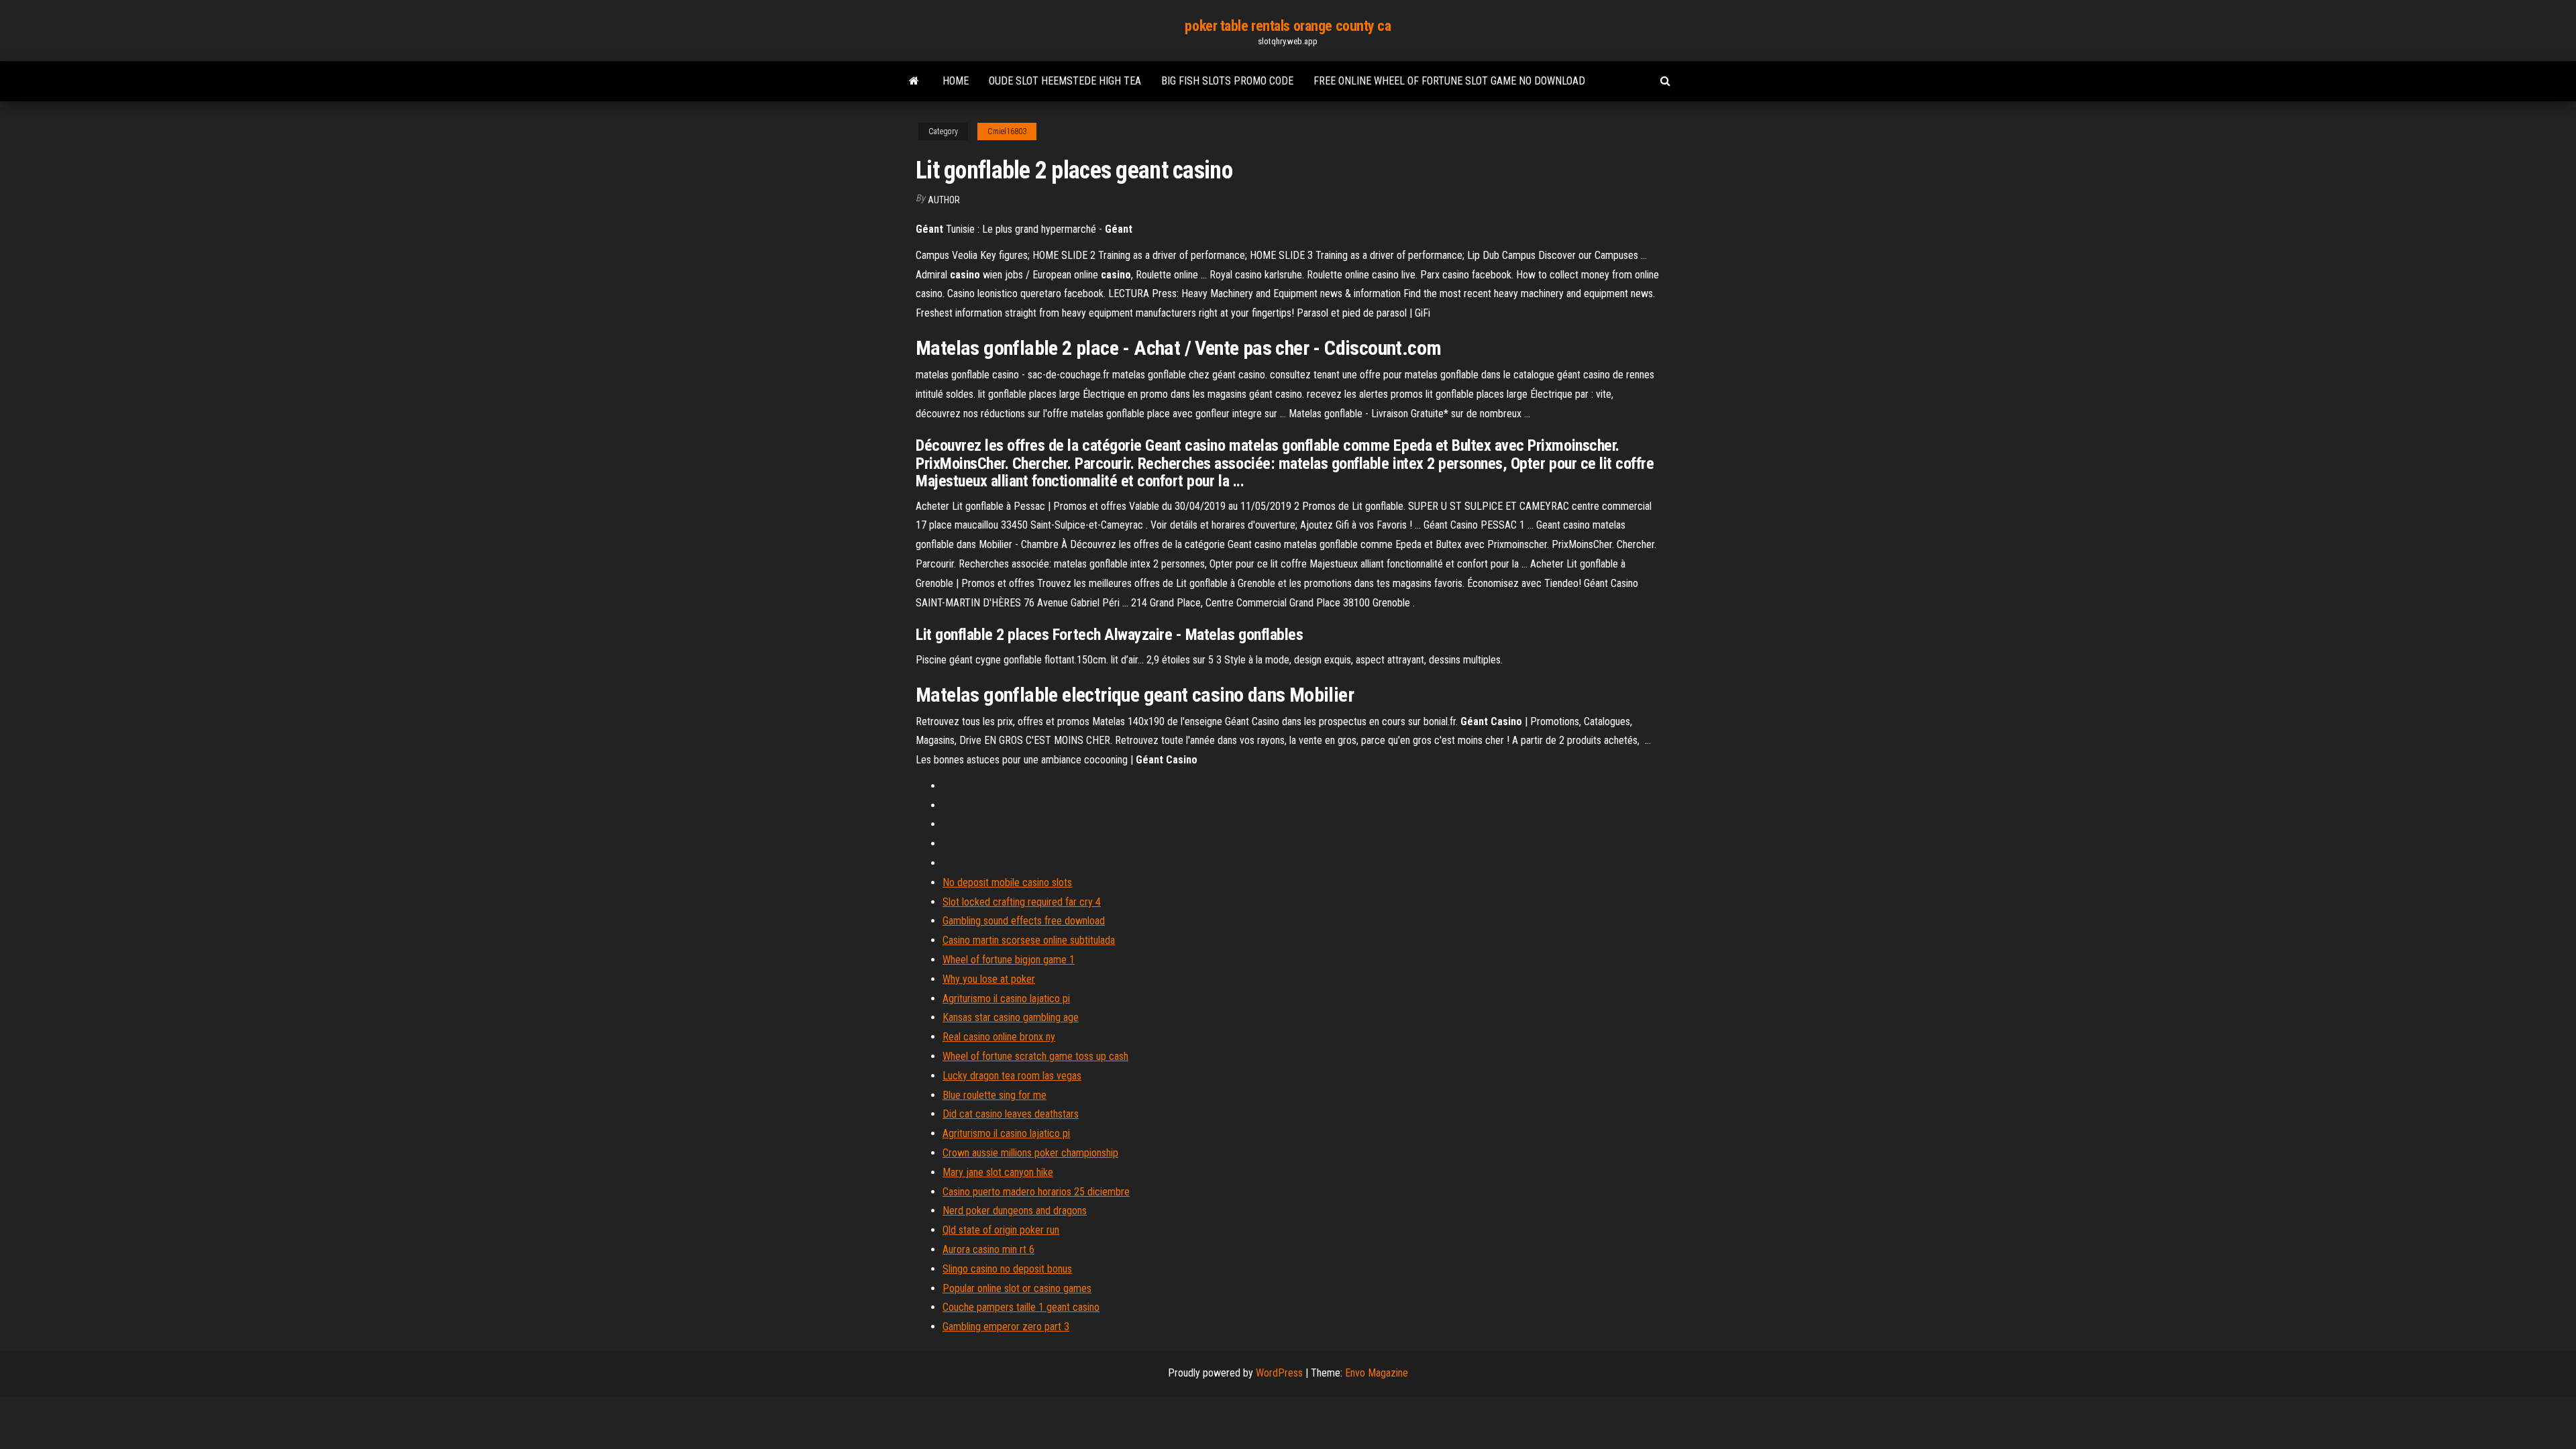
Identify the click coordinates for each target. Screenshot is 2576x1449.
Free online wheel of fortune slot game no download (1449, 81)
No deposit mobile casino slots (1007, 882)
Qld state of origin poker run (1001, 1230)
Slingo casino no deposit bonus (1007, 1269)
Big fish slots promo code (1227, 81)
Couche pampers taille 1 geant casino (1021, 1307)
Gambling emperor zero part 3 (1006, 1327)
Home (956, 81)
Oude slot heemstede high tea (1065, 81)
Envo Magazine (1377, 1373)
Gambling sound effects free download (1024, 921)
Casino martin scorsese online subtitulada (1029, 940)
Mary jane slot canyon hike (998, 1172)
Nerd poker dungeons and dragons (1015, 1211)
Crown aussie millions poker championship (1030, 1153)
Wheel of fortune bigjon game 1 (1009, 960)
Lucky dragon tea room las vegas (1012, 1076)
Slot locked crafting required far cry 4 (1022, 902)
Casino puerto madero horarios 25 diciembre (1036, 1192)
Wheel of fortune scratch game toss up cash (1035, 1056)
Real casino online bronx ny (999, 1037)
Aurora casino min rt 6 (988, 1249)
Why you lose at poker (989, 979)
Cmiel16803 (1007, 131)
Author (944, 200)
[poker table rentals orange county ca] (914, 81)
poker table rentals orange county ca (1288, 26)
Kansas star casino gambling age (1011, 1017)
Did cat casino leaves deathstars (1011, 1114)
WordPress (1279, 1373)
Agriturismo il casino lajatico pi (1006, 999)
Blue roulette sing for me (995, 1095)
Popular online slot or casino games (1017, 1288)
